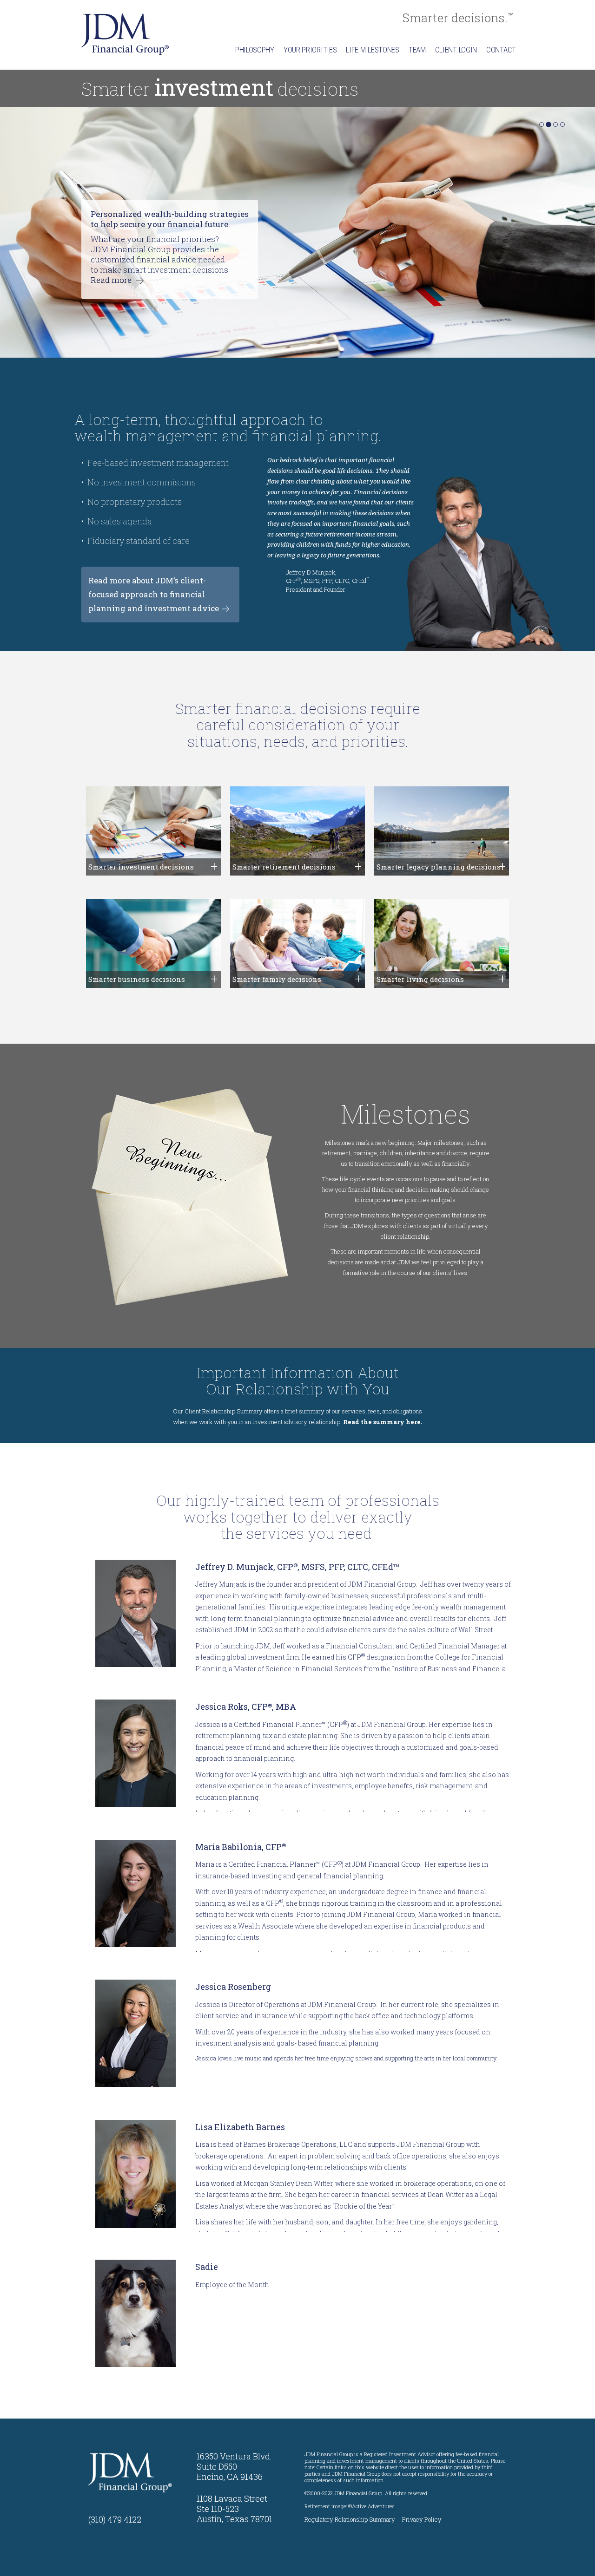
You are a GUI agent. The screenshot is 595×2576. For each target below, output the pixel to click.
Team (417, 50)
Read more (353, 280)
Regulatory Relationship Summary (350, 2519)
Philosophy (255, 50)
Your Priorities (310, 50)
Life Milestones (373, 50)
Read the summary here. (383, 1422)
